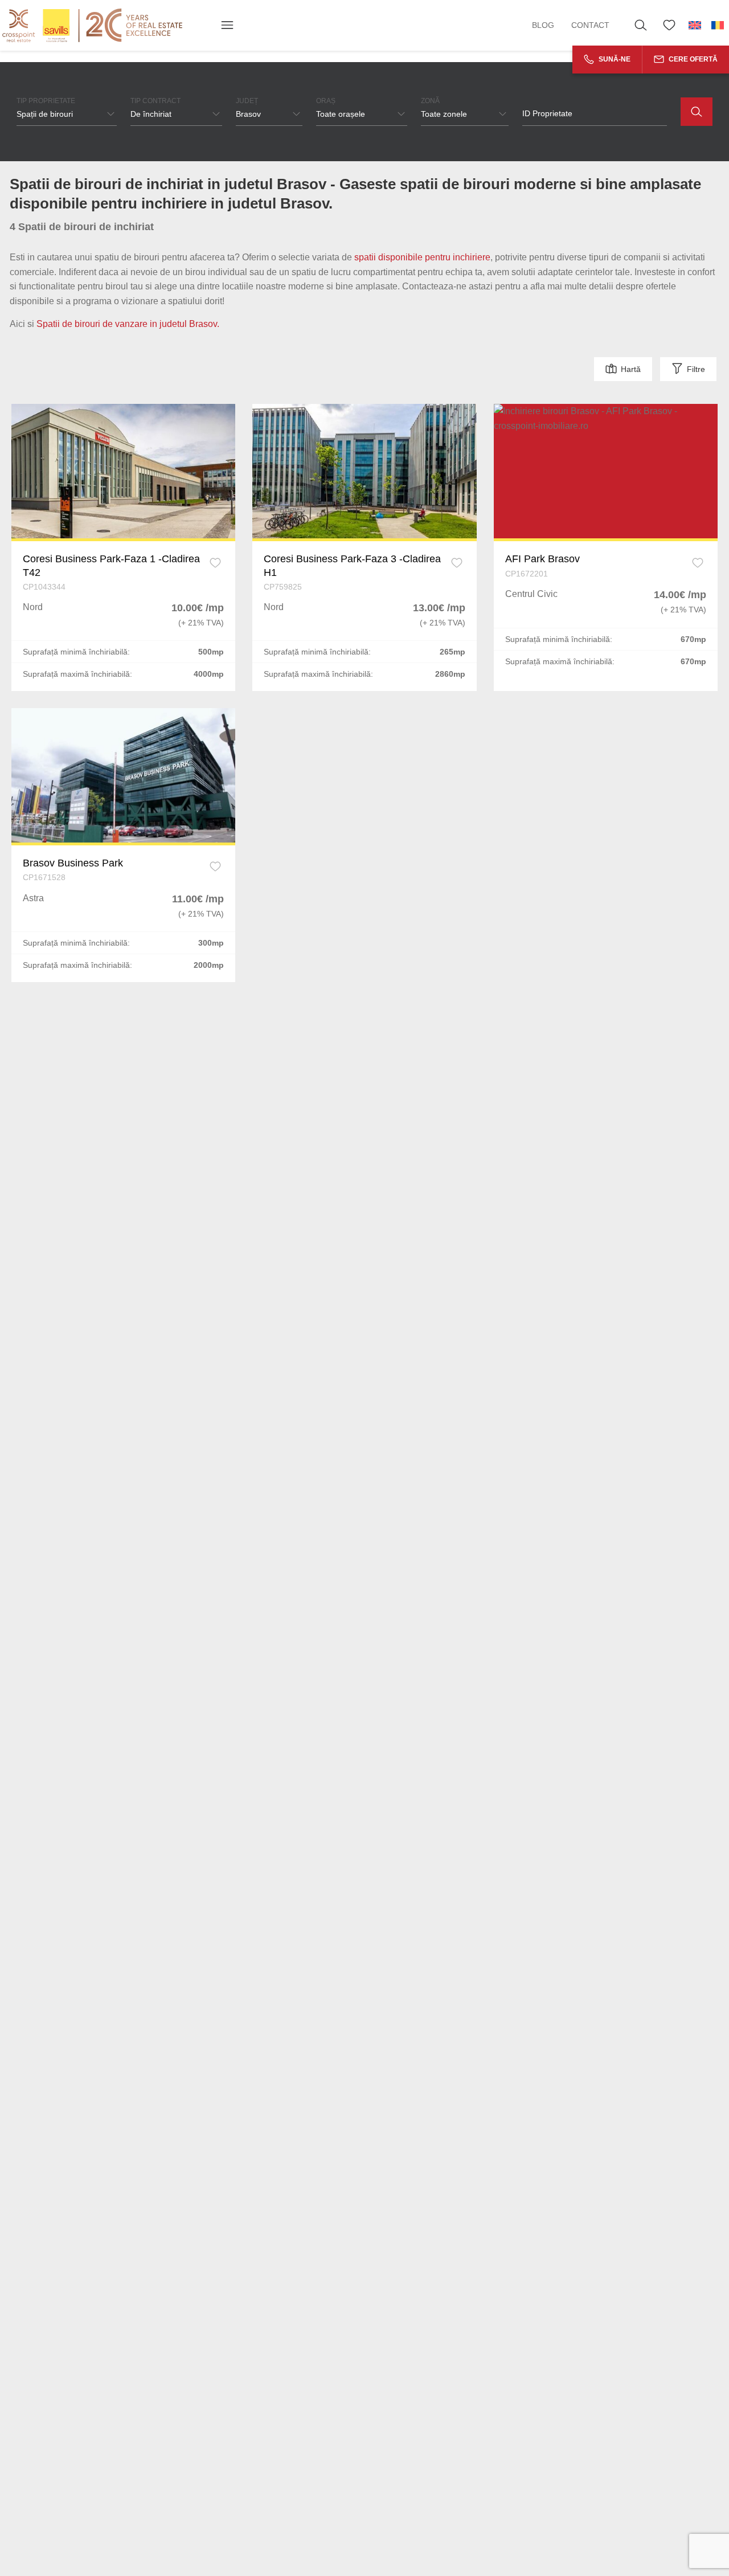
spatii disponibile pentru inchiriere (422, 257)
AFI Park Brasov (542, 559)
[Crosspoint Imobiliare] (92, 25)
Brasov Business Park (73, 863)
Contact (590, 25)
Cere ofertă (692, 59)
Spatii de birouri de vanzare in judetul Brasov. (128, 324)
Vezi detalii (124, 471)
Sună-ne (614, 59)
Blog (543, 25)
